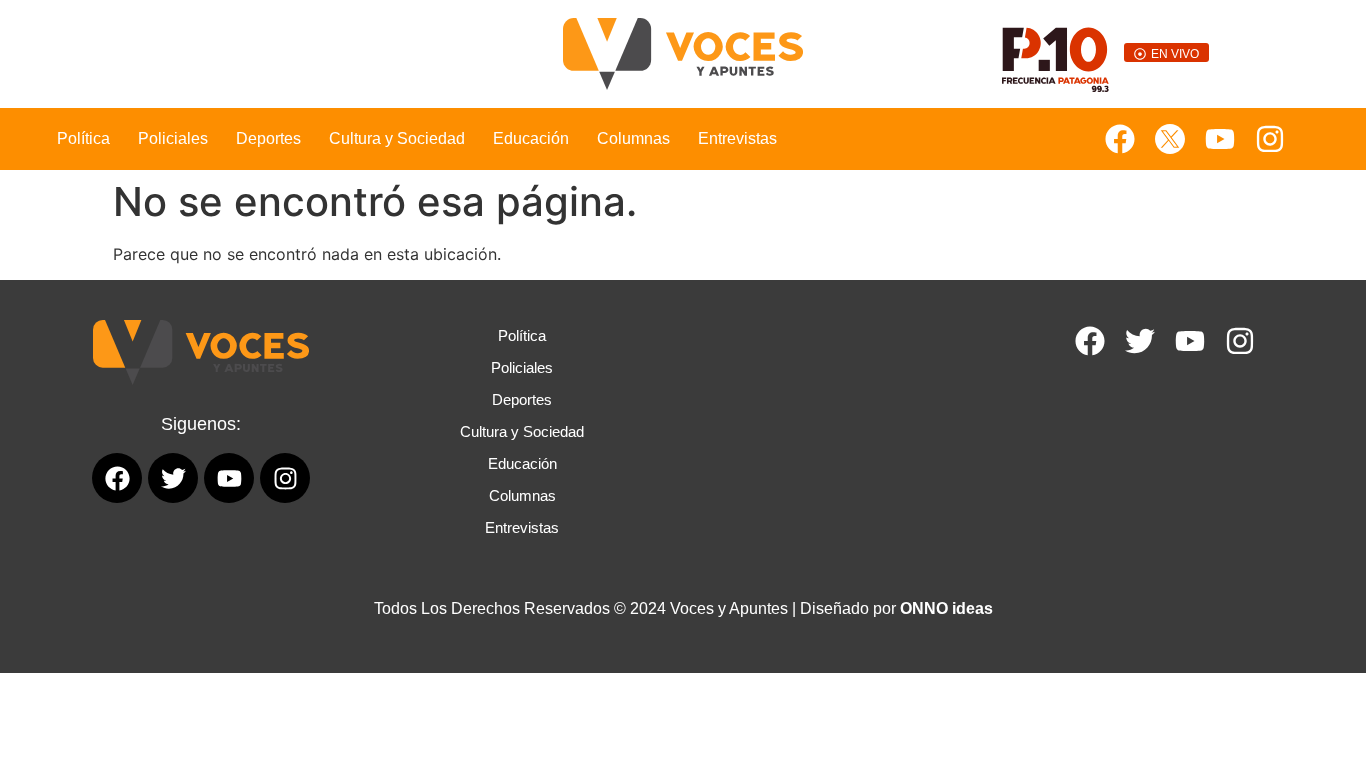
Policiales (173, 138)
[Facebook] (1120, 139)
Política (83, 138)
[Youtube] (1220, 139)
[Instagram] (1270, 139)
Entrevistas (737, 138)
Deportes (268, 138)
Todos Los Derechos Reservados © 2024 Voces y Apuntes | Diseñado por (683, 608)
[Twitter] (1140, 341)
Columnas (633, 138)
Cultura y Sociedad (397, 138)
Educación (531, 138)
